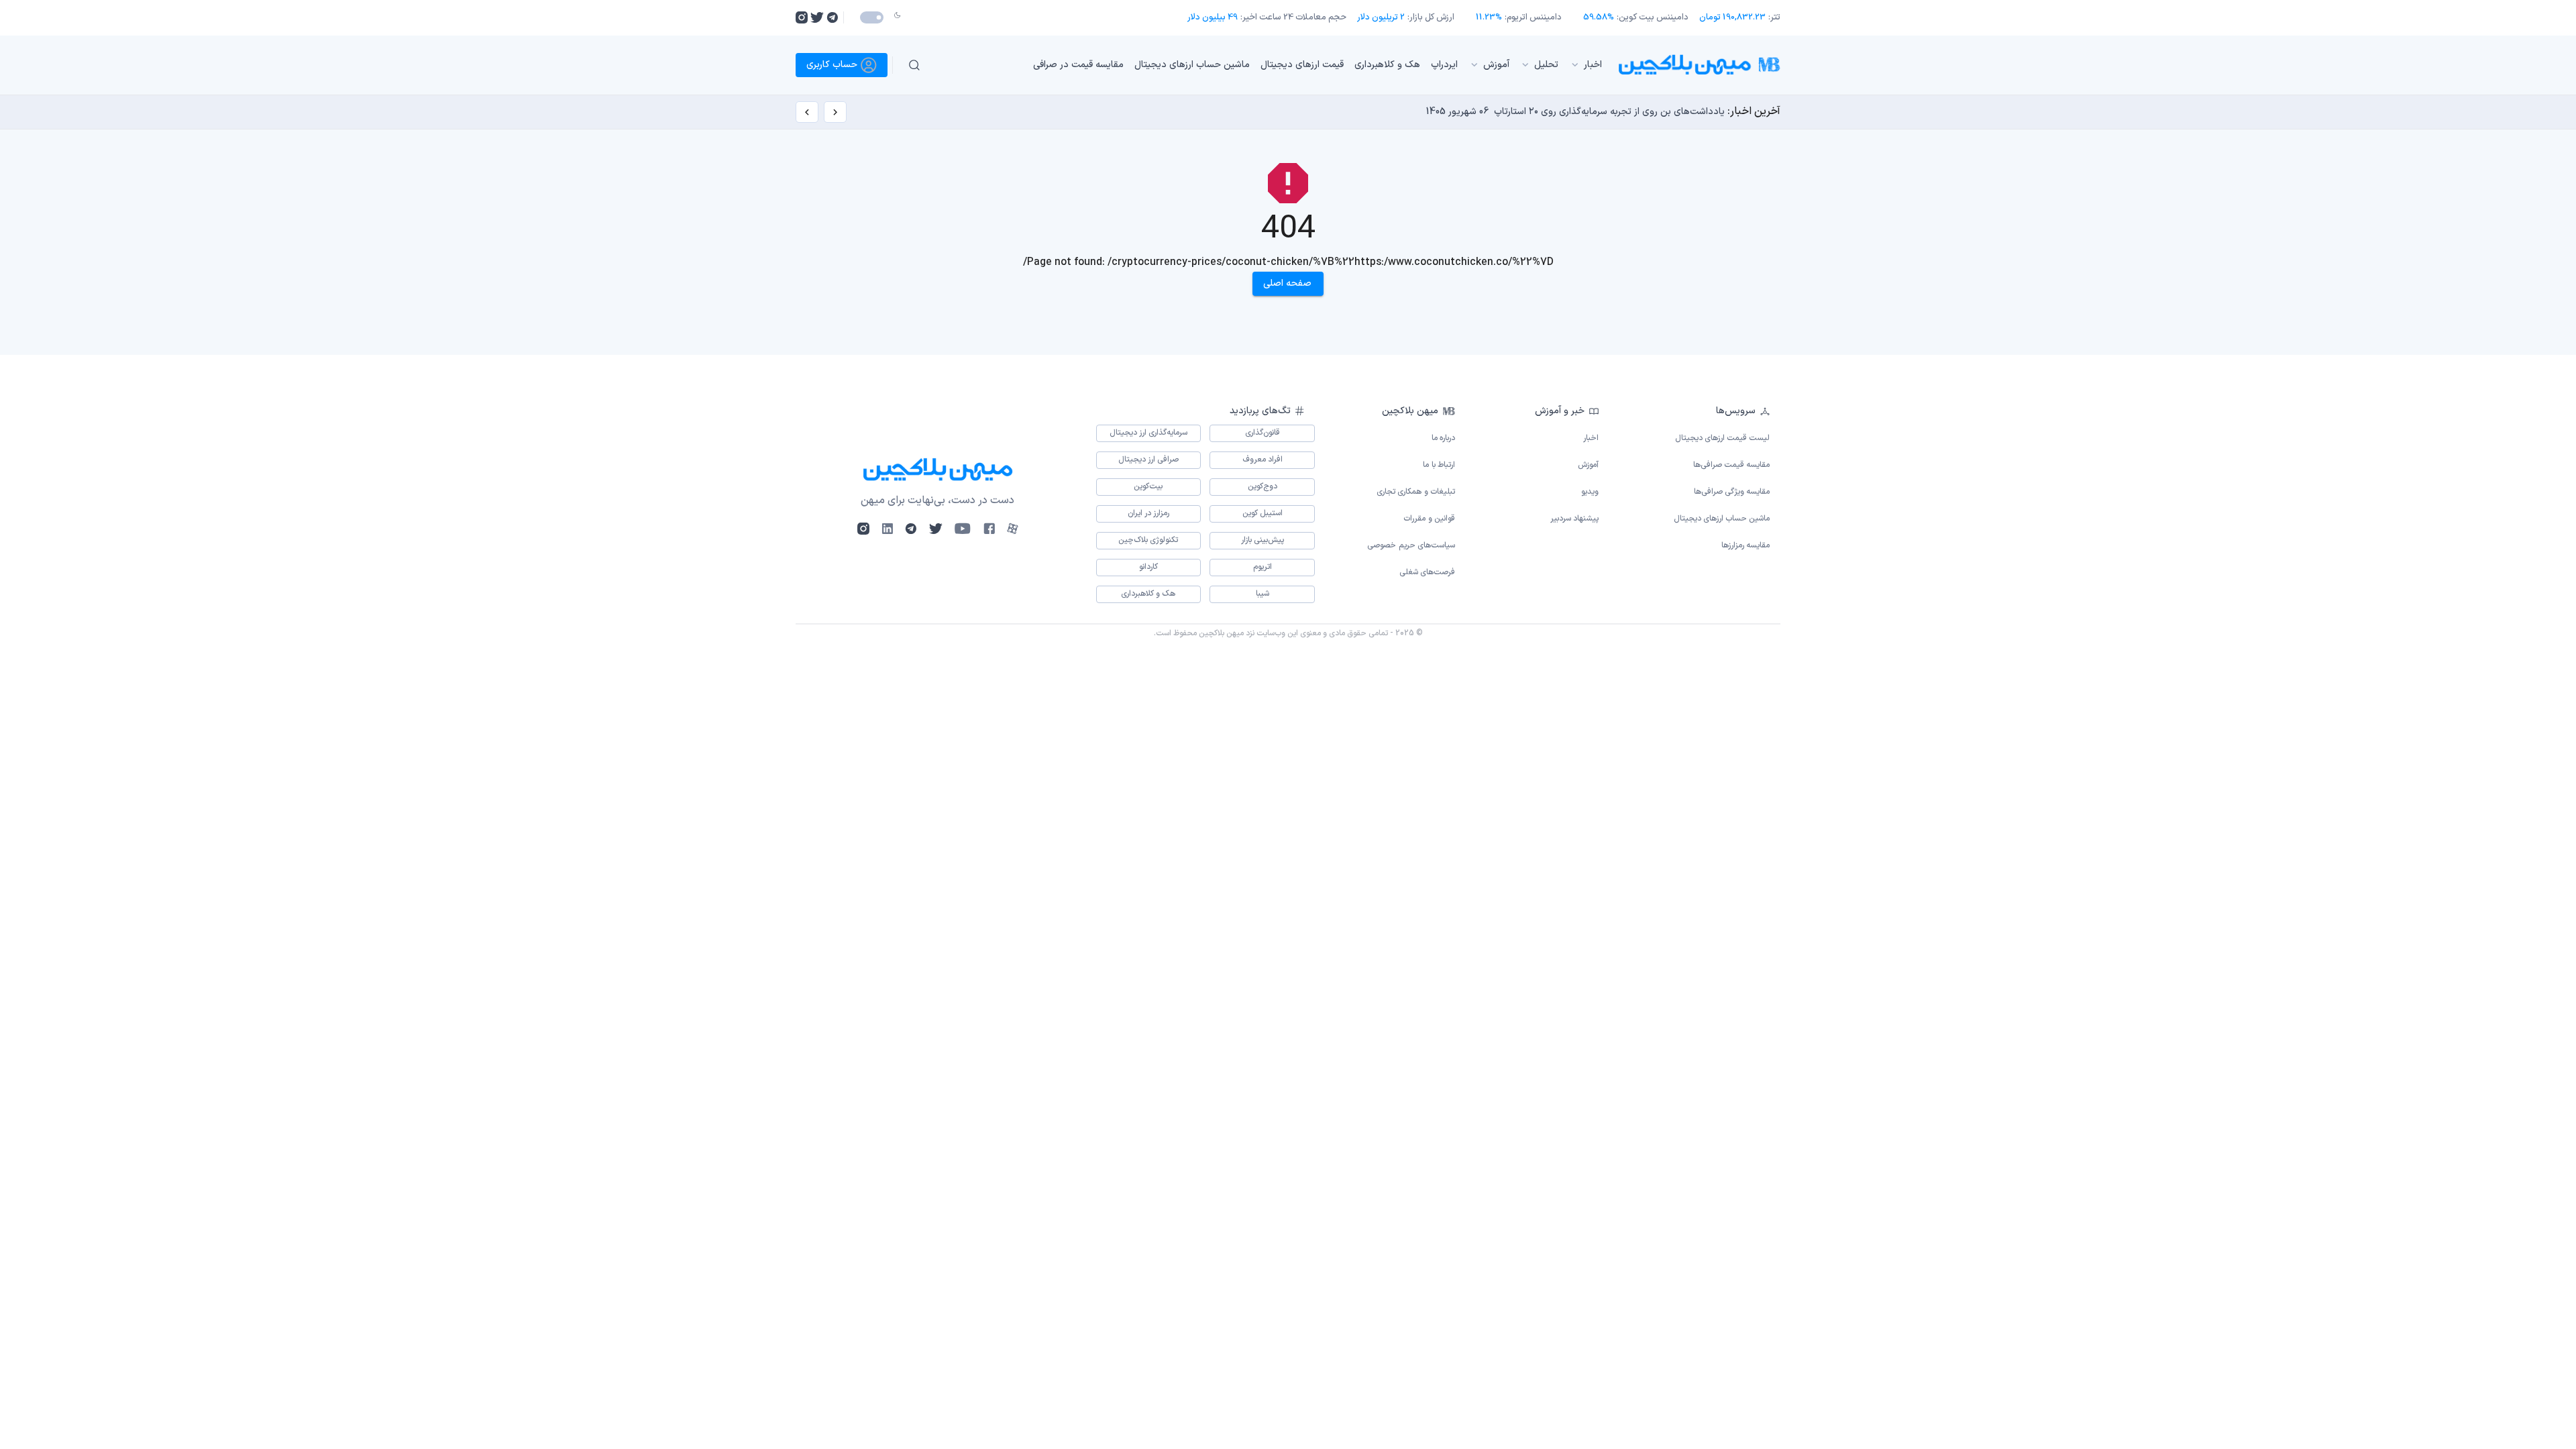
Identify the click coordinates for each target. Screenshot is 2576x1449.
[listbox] (1274, 65)
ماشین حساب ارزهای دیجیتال (1192, 65)
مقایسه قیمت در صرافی (1078, 65)
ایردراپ (1444, 65)
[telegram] (832, 17)
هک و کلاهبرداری (1387, 65)
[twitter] (817, 17)
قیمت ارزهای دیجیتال (1302, 65)
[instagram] (802, 17)
